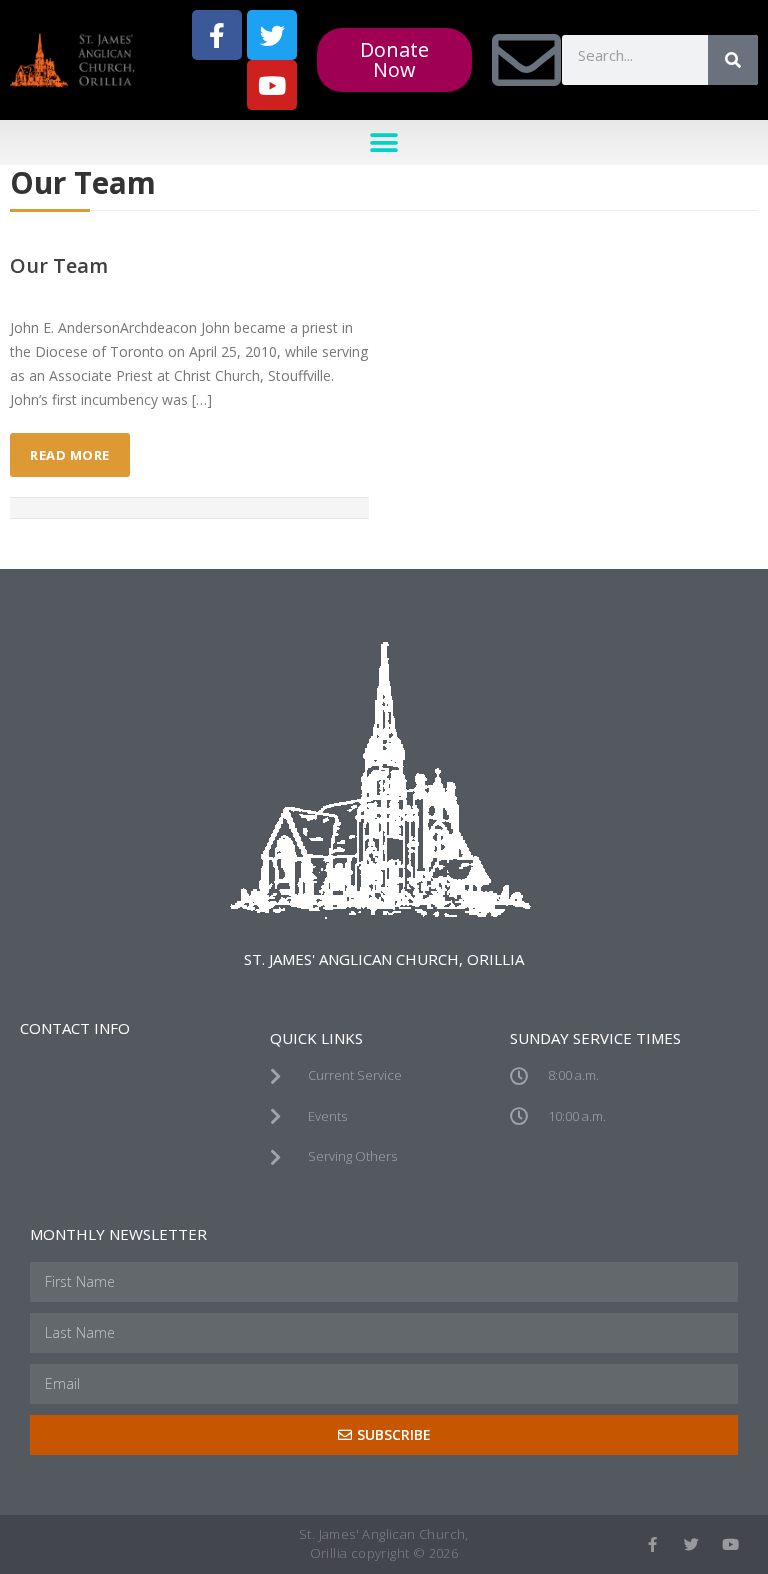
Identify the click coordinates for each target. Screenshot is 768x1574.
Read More (70, 455)
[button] (384, 142)
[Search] (733, 60)
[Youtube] (272, 85)
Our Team (59, 265)
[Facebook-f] (217, 35)
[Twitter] (272, 35)
